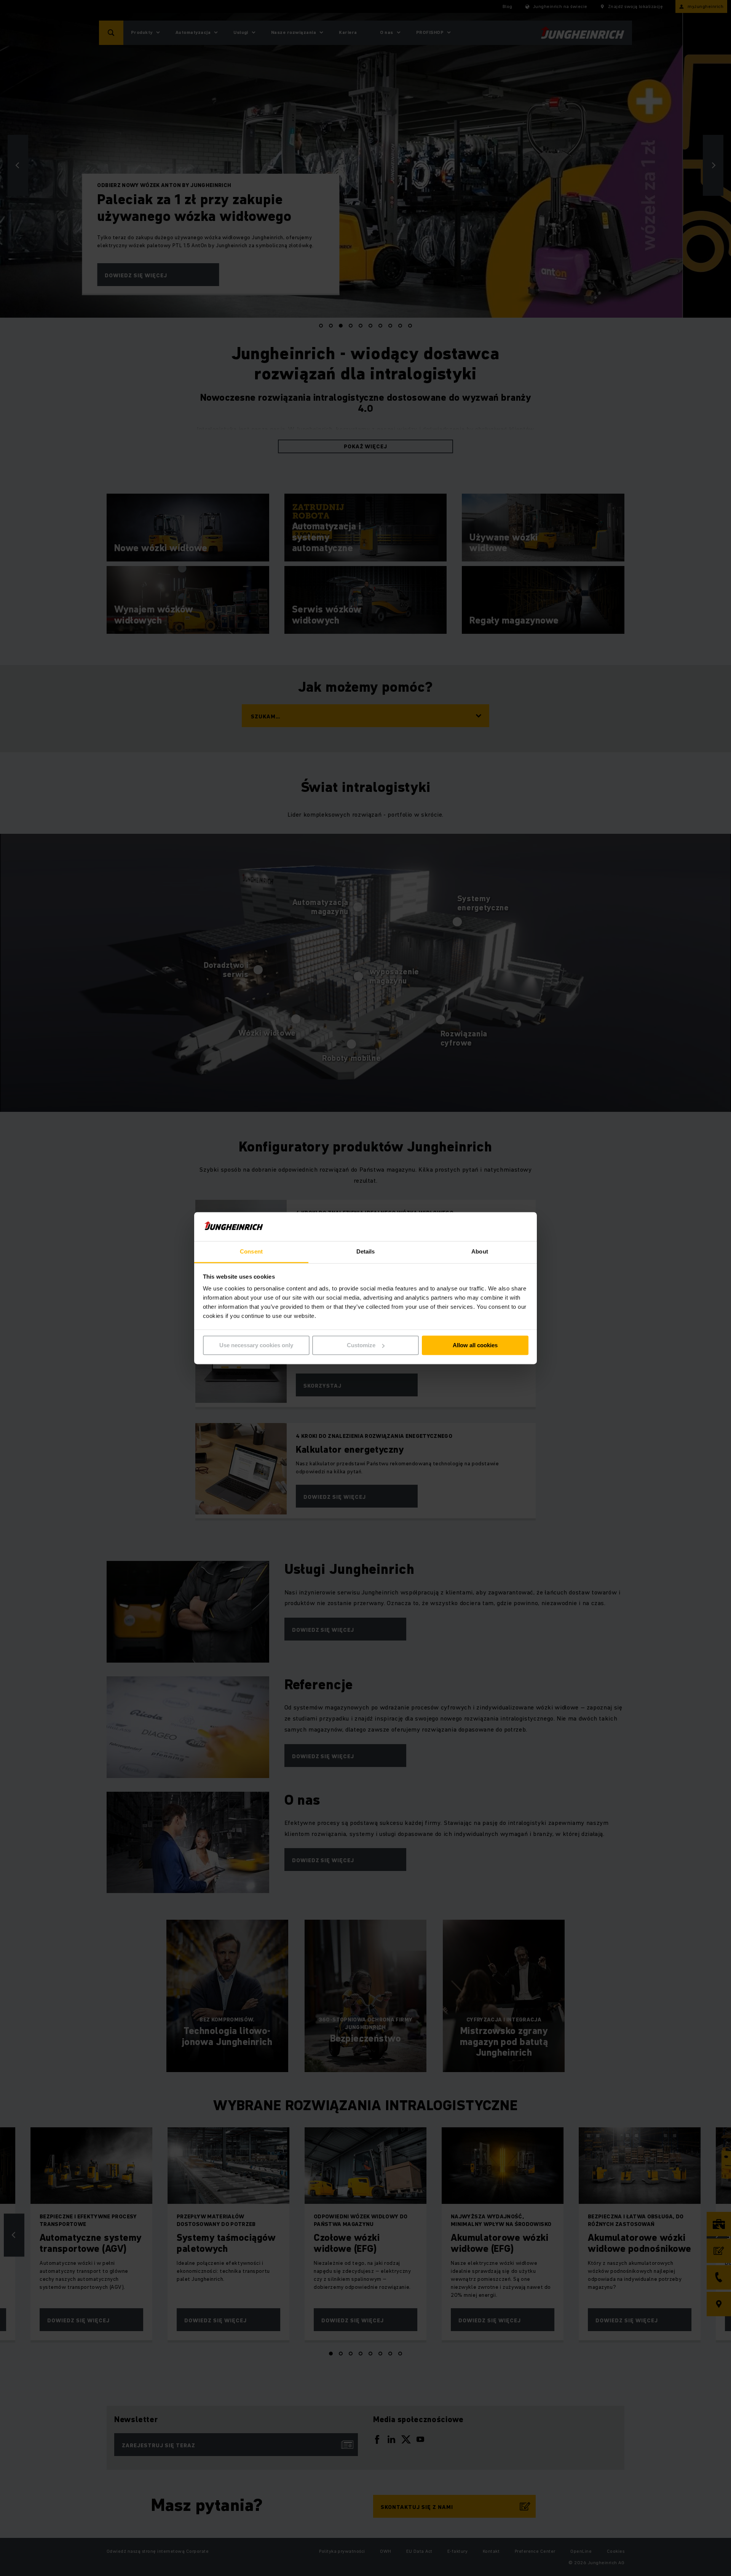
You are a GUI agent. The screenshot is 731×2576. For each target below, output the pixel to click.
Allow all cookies (475, 1345)
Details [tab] (366, 1252)
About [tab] (480, 1252)
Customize (361, 1345)
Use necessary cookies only (256, 1345)
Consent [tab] (251, 1252)
